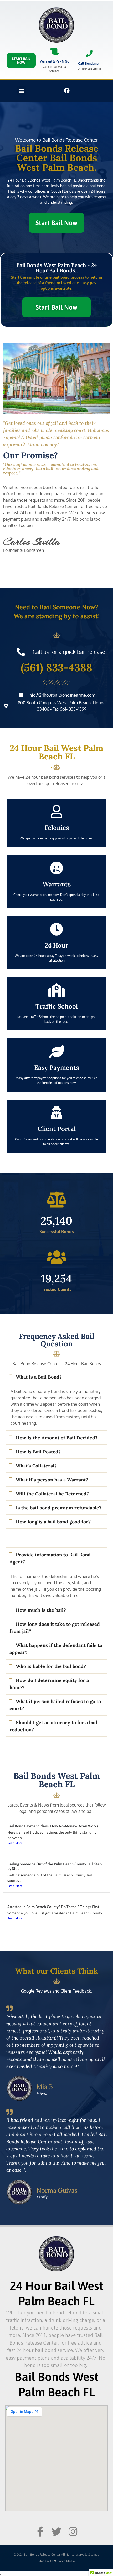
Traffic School (57, 1006)
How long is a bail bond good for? (53, 1522)
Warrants (57, 884)
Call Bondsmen (89, 63)
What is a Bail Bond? (39, 1377)
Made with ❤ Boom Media (57, 2561)
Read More (15, 1843)
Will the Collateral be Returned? (52, 1494)
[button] (21, 91)
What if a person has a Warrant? (52, 1480)
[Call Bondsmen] (89, 53)
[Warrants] (56, 868)
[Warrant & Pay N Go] (55, 51)
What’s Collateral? (36, 1466)
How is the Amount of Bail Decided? (57, 1438)
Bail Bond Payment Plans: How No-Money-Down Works (53, 1826)
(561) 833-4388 (56, 667)
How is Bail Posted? (38, 1452)
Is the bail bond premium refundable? (59, 1508)
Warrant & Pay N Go (55, 61)
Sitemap (94, 2555)
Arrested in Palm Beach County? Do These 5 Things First (53, 1907)
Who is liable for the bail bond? (51, 1666)
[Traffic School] (56, 990)
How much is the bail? (41, 1610)
